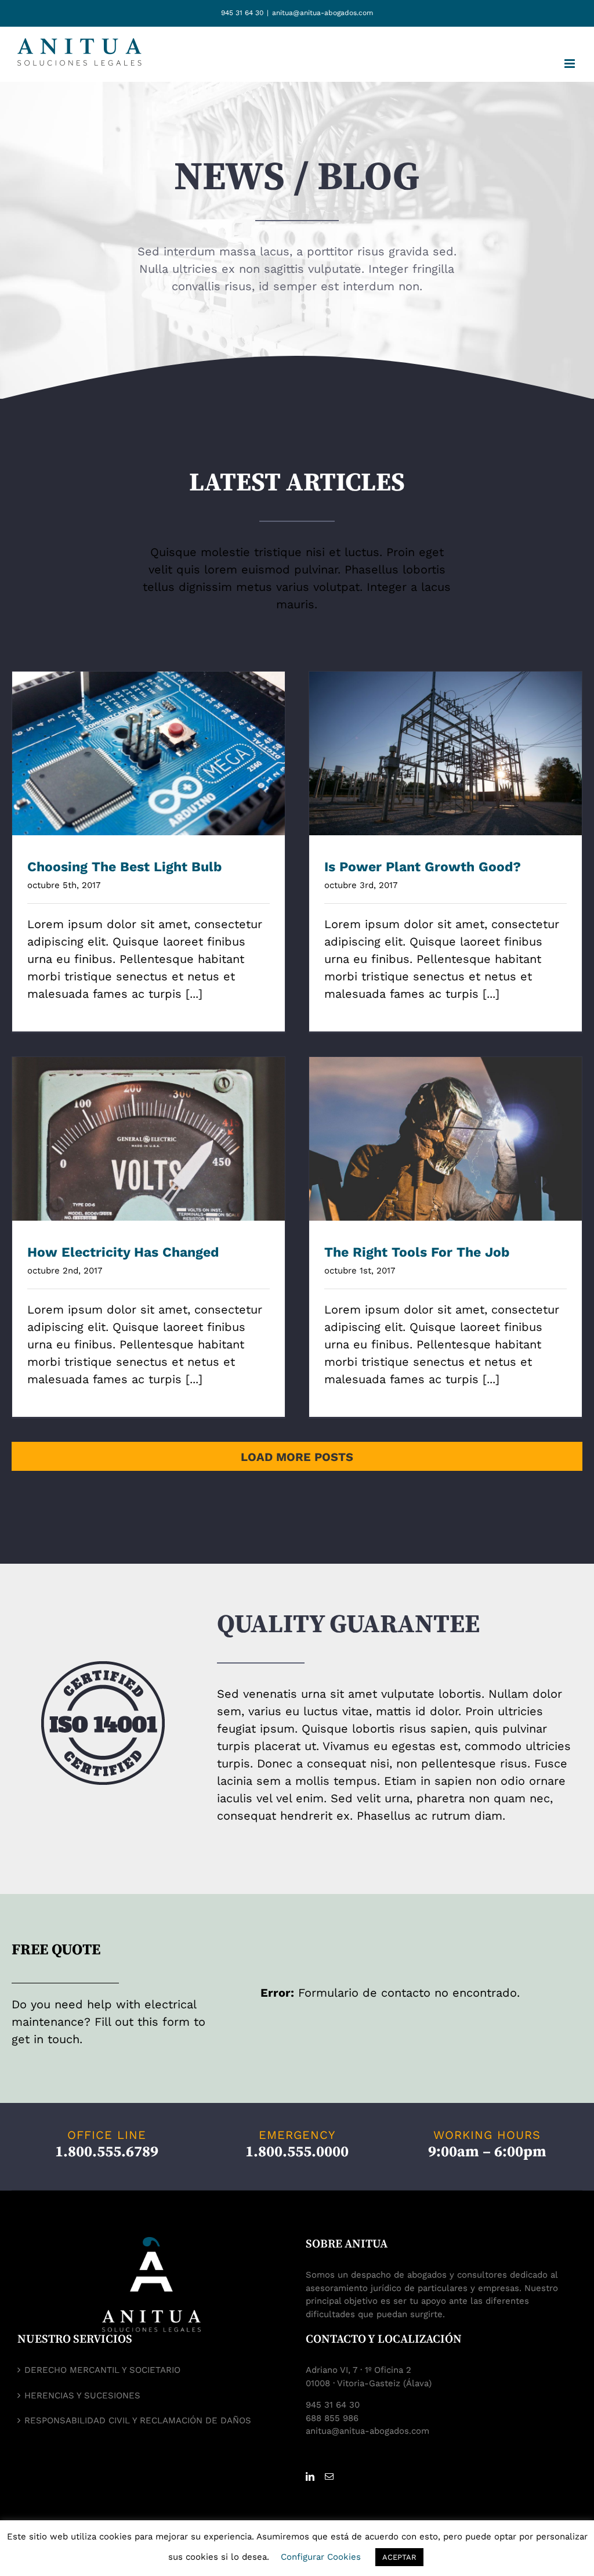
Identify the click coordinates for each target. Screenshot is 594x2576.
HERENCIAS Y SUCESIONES (82, 2395)
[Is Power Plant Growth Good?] (445, 753)
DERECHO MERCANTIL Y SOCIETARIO (102, 2370)
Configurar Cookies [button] (321, 2557)
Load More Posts (297, 1457)
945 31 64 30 (242, 13)
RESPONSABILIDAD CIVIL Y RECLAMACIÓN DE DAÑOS (138, 2420)
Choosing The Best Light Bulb (149, 742)
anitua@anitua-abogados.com (323, 13)
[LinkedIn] (310, 2476)
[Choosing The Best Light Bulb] (148, 753)
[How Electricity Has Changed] (148, 1139)
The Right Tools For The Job (446, 1127)
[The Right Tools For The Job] (445, 1139)
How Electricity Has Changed (149, 1127)
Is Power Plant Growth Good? (446, 742)
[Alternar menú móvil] (571, 64)
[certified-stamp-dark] (103, 1667)
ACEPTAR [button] (399, 2557)
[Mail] (329, 2476)
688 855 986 (332, 2418)
